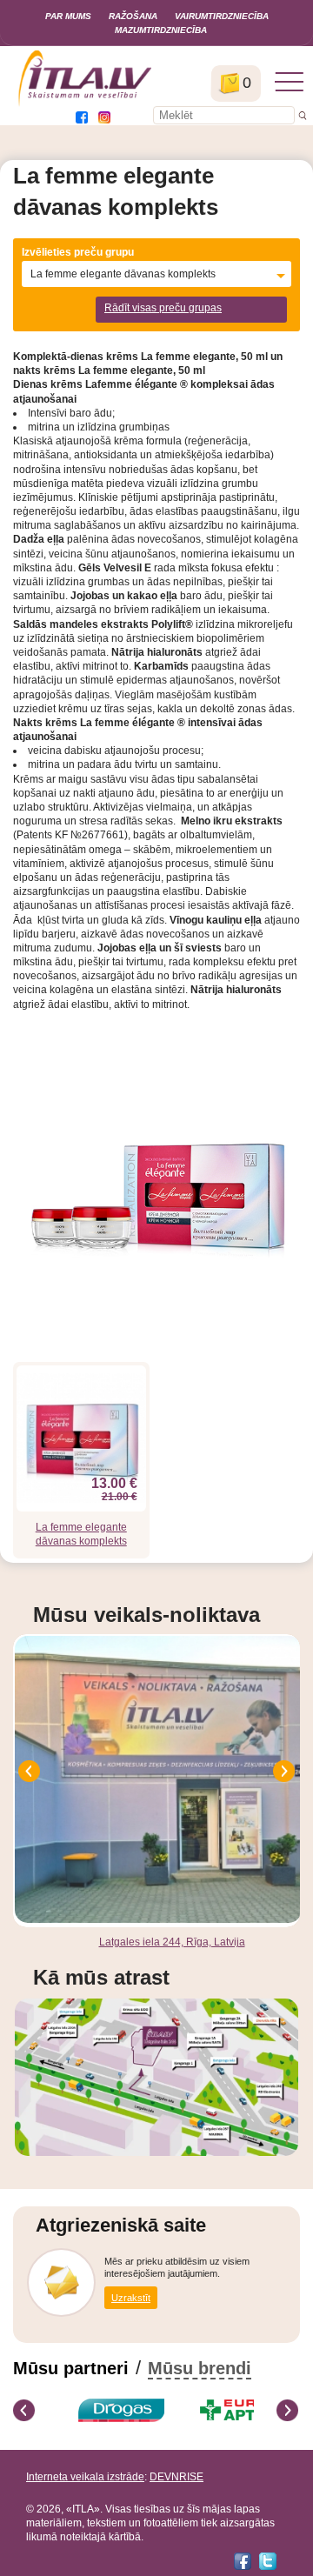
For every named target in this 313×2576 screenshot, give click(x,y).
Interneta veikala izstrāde (85, 2477)
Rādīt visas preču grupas (163, 308)
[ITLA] (86, 104)
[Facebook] (243, 2561)
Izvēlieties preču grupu (78, 252)
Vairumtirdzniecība (222, 16)
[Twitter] (268, 2561)
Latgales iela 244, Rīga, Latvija (172, 1942)
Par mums (68, 16)
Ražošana (133, 16)
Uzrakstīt (131, 2298)
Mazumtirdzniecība (161, 30)
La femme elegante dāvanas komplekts (81, 1534)
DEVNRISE (176, 2477)
